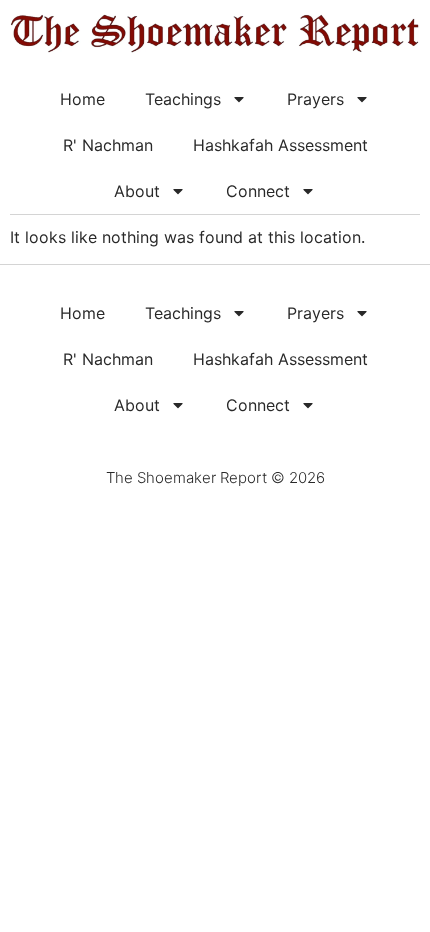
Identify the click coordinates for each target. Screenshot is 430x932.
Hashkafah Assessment (280, 145)
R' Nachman (108, 145)
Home (82, 99)
